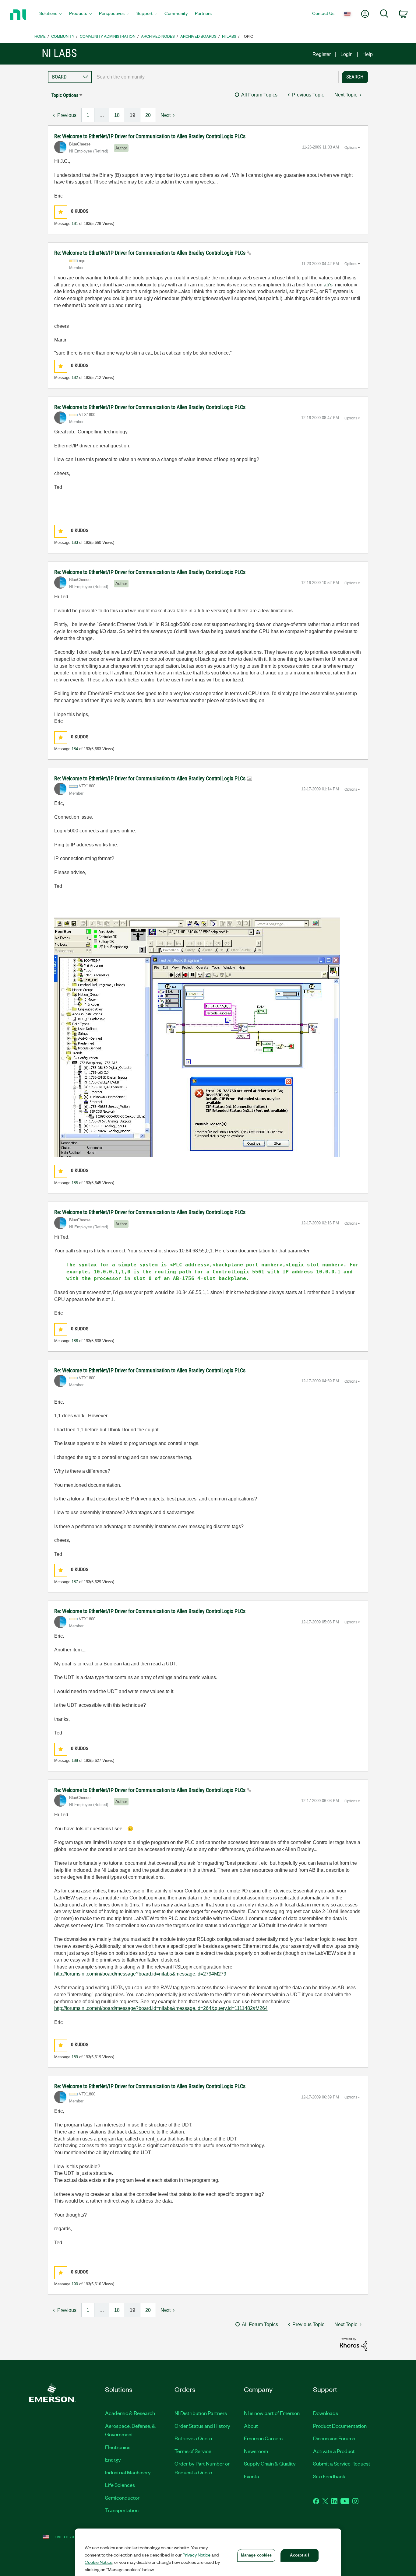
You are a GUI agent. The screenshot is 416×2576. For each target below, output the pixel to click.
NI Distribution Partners (201, 2413)
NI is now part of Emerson (272, 2413)
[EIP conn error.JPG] (197, 1037)
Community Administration (108, 36)
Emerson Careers (263, 2438)
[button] (61, 212)
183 (75, 542)
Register (322, 54)
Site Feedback (329, 2476)
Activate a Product (334, 2451)
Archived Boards (198, 36)
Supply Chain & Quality (270, 2463)
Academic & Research (130, 2413)
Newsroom (256, 2451)
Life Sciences (120, 2485)
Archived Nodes (158, 36)
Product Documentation (340, 2426)
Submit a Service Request (342, 2463)
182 (75, 378)
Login (347, 54)
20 (148, 115)
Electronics (118, 2447)
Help (368, 54)
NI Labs (229, 36)
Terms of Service (193, 2451)
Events (251, 2476)
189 (75, 2057)
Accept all (299, 2555)
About (251, 2426)
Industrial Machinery (128, 2472)
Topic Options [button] (65, 95)
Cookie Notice (99, 2562)
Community (63, 36)
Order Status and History (202, 2426)
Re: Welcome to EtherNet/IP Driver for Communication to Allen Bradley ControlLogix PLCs (150, 136)
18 (117, 115)
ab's (328, 285)
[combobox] (215, 77)
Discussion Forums (334, 2438)
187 (75, 1582)
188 (75, 1760)
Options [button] (351, 148)
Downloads (326, 2413)
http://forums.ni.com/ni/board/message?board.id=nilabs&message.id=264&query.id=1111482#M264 (161, 2008)
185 (75, 1183)
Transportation (122, 2510)
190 (75, 2284)
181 (75, 224)
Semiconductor (122, 2497)
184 (75, 749)
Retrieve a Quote (193, 2438)
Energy (113, 2459)
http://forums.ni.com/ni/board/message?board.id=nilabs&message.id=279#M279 (140, 1974)
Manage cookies (256, 2555)
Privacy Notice (196, 2555)
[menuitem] (51, 15)
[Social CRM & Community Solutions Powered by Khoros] (354, 2344)
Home (40, 36)
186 (75, 1341)
